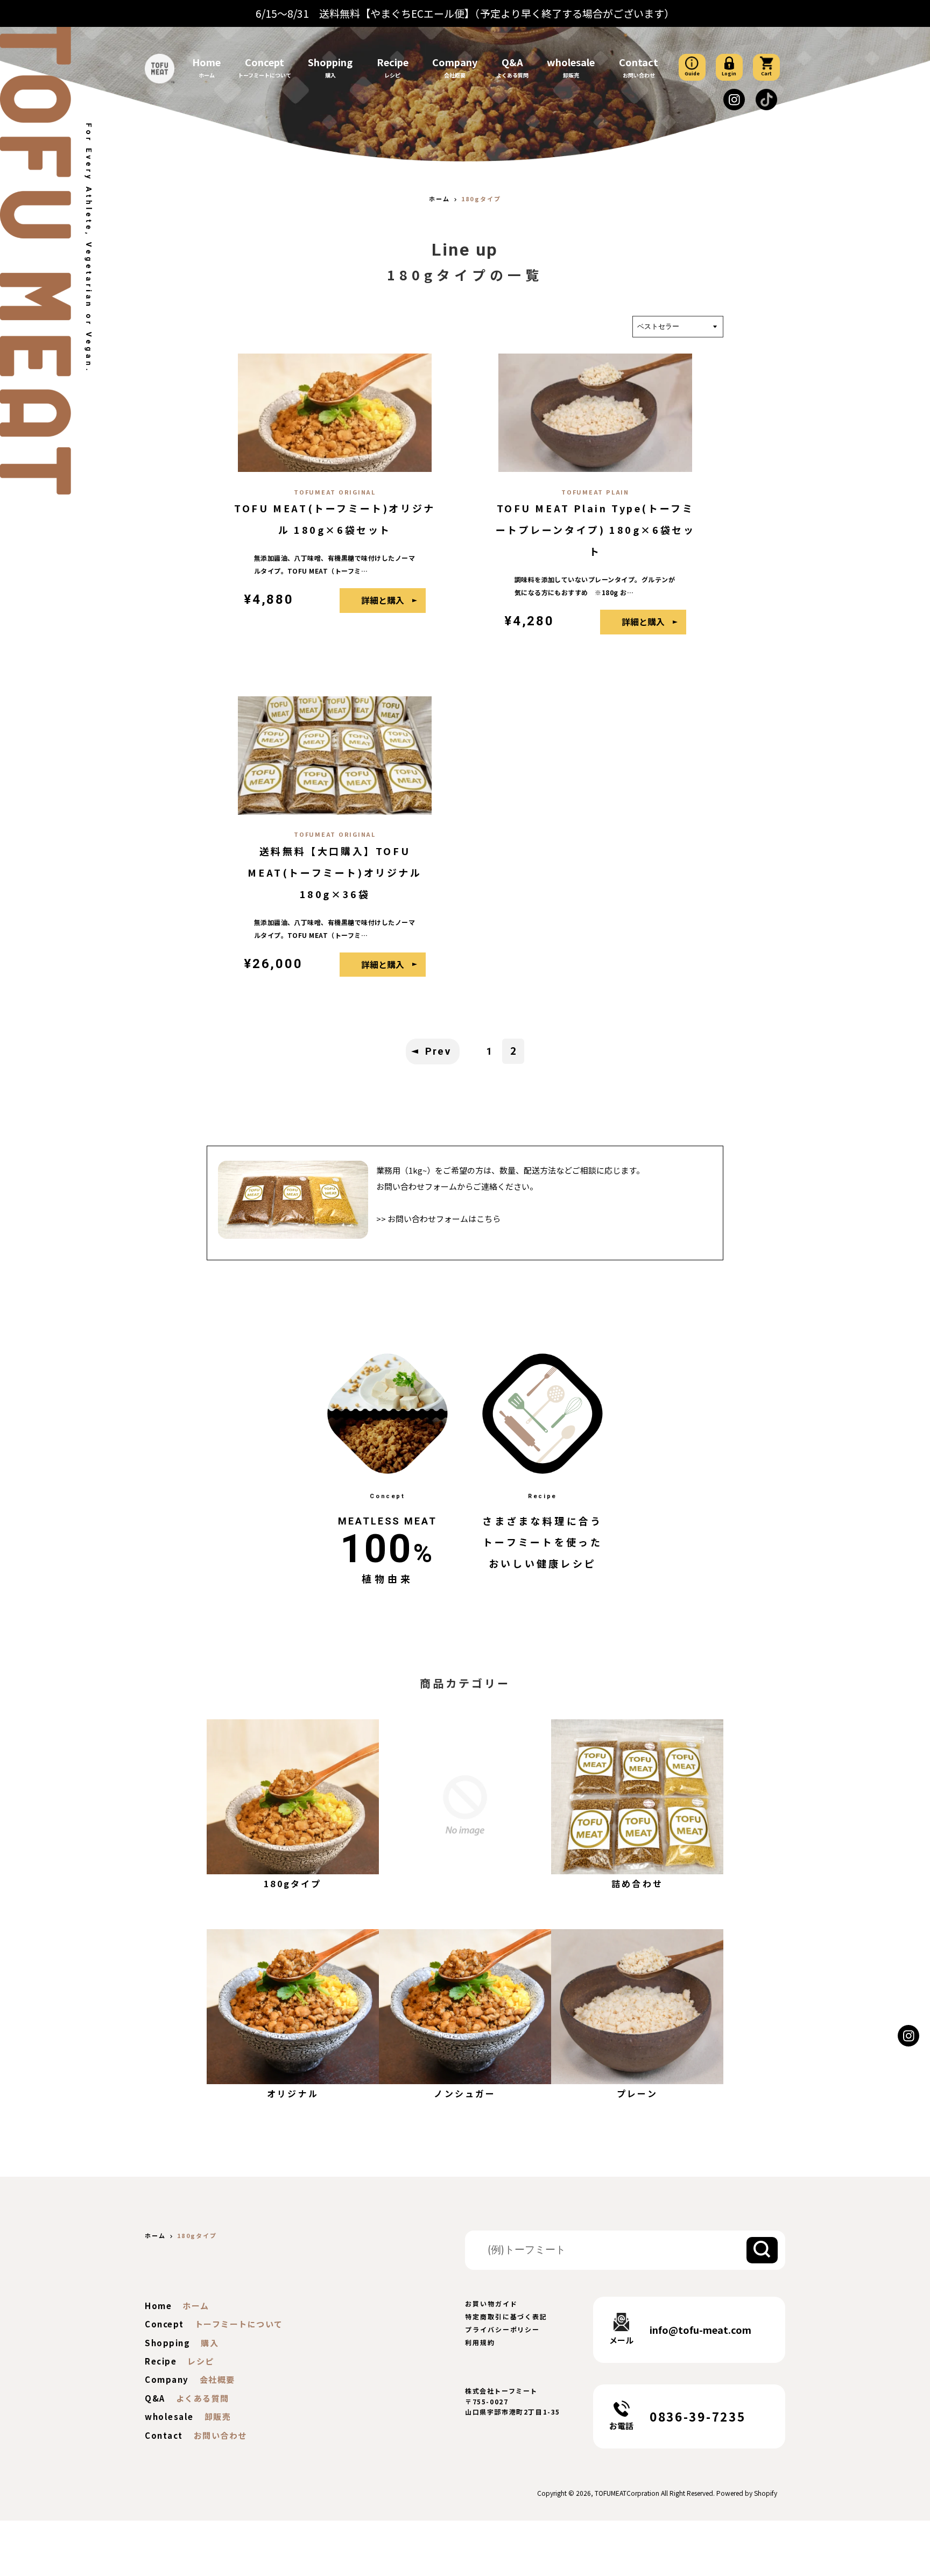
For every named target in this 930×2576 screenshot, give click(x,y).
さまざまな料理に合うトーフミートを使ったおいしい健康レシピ (542, 1542)
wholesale (571, 62)
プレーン (637, 2093)
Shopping (330, 62)
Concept (265, 62)
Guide (692, 73)
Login (729, 73)
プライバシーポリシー (502, 2329)
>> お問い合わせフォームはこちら (438, 1219)
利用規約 (480, 2342)
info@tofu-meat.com (700, 2330)
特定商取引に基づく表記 (506, 2316)
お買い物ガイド (491, 2303)
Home (206, 62)
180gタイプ (293, 1883)
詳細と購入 (383, 600)
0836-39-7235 (697, 2416)
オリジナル (293, 2093)
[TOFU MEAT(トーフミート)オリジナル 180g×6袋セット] (335, 467)
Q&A (512, 62)
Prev (438, 1051)
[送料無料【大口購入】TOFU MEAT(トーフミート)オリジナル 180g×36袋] (335, 810)
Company (455, 62)
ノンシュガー (465, 2093)
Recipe (393, 62)
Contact (639, 62)
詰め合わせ (637, 1883)
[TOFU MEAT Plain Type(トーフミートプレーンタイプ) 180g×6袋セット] (595, 467)
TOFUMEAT (611, 2493)
